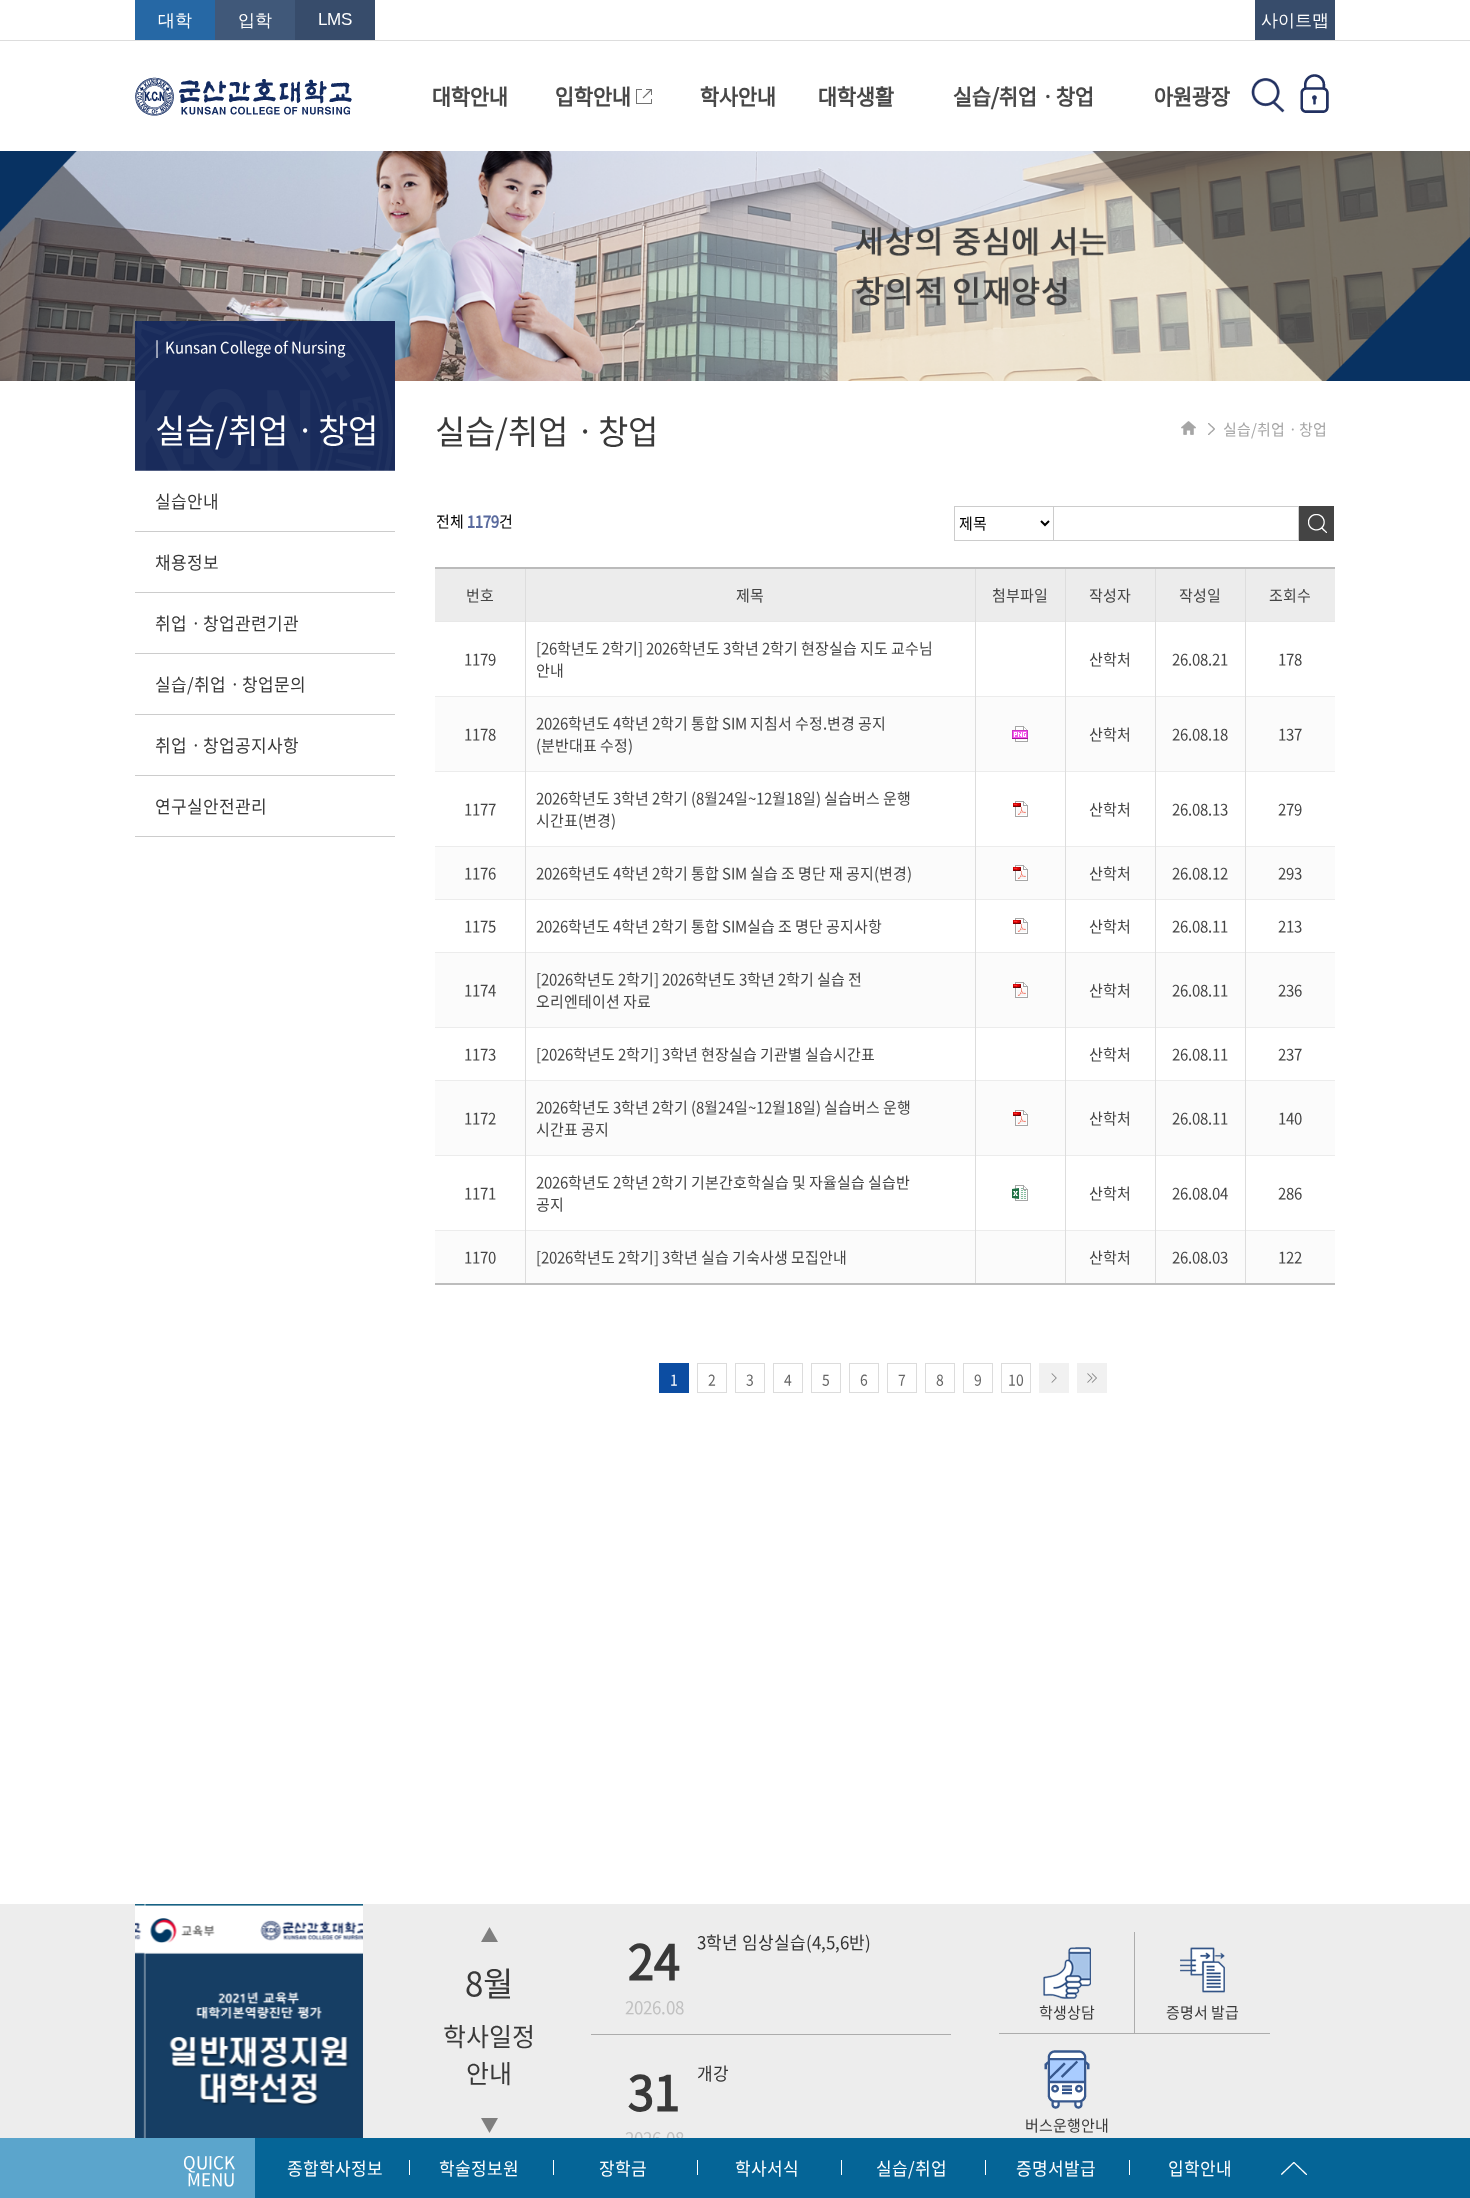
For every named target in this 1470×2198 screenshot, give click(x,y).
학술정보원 (479, 2167)
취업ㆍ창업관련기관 (227, 622)
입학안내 (595, 95)
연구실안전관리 (211, 805)
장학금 (623, 2167)
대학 (175, 20)
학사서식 (767, 2167)
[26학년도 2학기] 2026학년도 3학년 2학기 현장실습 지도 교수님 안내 (734, 659)
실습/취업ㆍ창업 (1023, 95)
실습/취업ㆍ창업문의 (230, 683)
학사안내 (738, 95)
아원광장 (1192, 95)
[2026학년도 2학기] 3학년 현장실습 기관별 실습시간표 (705, 1054)
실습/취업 (911, 2167)
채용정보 (187, 561)
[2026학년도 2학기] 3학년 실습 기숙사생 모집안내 (691, 1257)
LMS (335, 19)
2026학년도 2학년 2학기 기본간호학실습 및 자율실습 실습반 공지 (723, 1193)
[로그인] (1314, 106)
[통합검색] (1268, 106)
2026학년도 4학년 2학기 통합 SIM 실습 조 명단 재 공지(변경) (724, 873)
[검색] (1316, 523)
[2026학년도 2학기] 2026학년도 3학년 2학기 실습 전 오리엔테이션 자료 (699, 990)
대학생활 (856, 95)
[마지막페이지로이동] (1092, 1378)
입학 (255, 20)
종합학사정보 (335, 2167)
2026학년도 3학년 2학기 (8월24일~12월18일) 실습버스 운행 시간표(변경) (723, 809)
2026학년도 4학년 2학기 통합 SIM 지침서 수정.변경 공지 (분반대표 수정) (711, 734)
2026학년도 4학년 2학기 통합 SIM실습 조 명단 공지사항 (709, 926)
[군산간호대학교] (243, 106)
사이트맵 (1295, 20)
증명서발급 (1056, 2167)
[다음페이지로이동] (1054, 1378)
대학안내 (470, 95)
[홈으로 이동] (1188, 429)
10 (1016, 1379)
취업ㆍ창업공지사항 (227, 744)
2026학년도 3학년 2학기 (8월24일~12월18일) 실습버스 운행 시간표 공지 (723, 1118)
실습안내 (187, 500)
